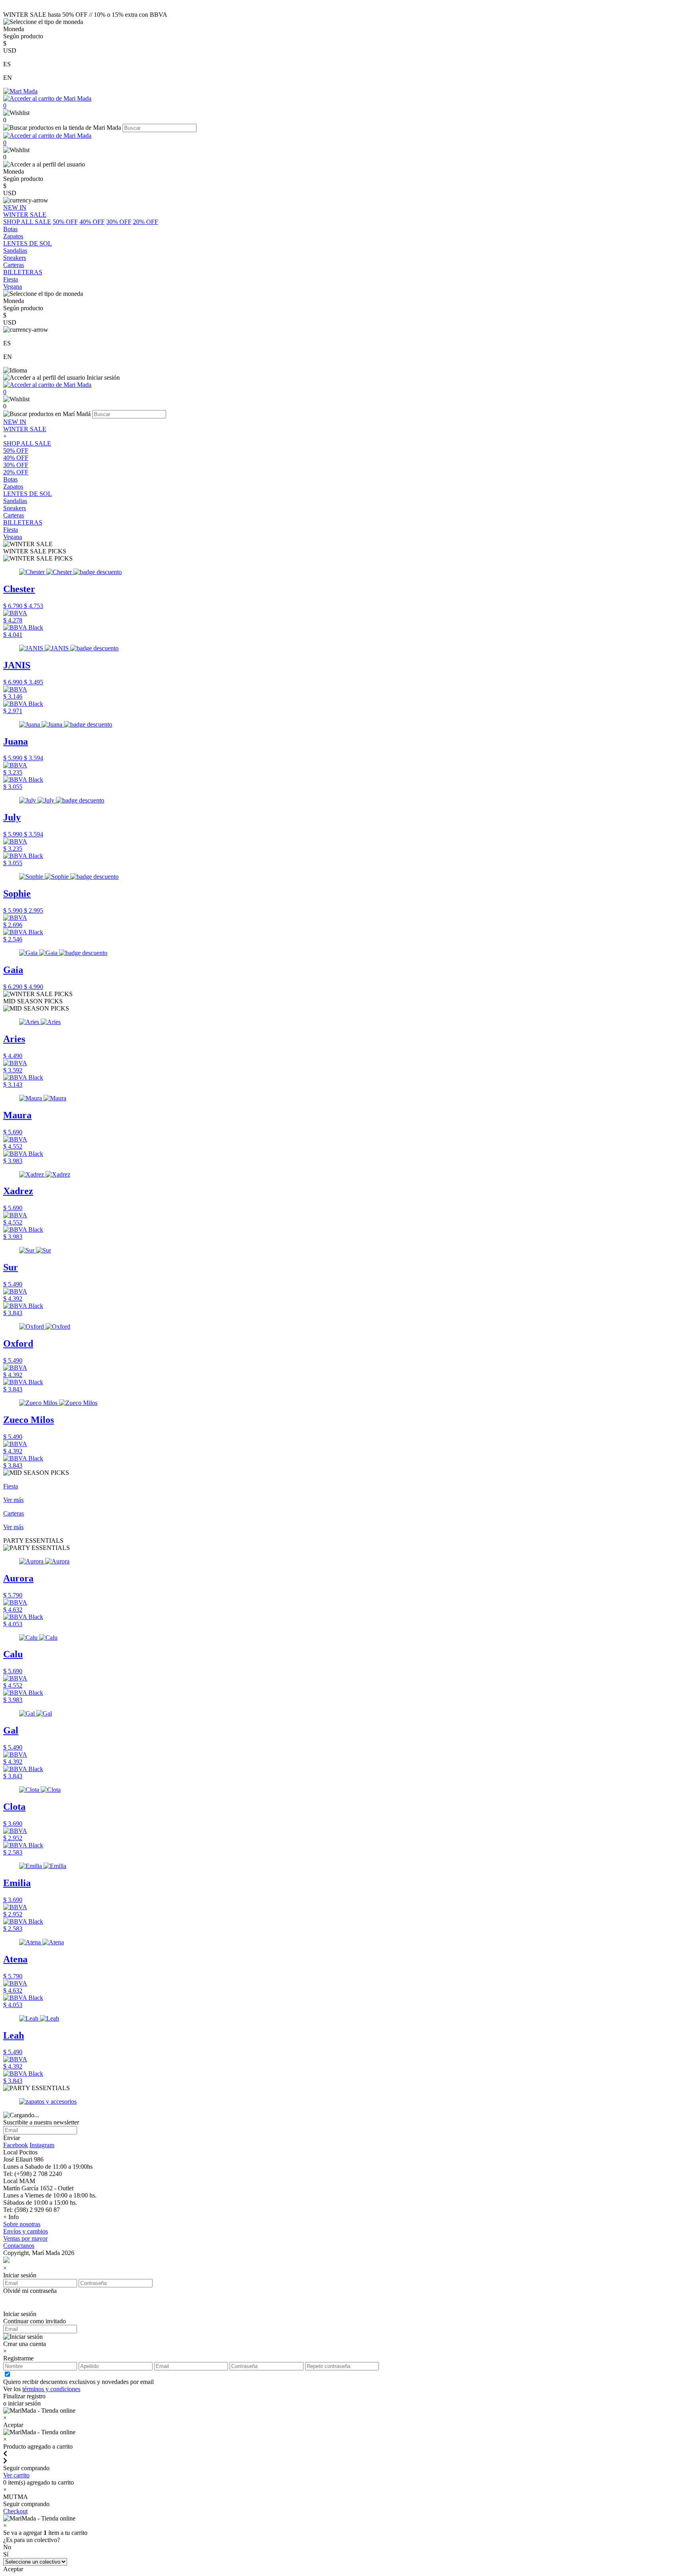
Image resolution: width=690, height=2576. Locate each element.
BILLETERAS (23, 522)
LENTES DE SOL (28, 494)
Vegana (13, 537)
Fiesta (11, 530)
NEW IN (15, 422)
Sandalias (15, 501)
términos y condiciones (51, 2389)
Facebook (16, 2145)
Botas (10, 479)
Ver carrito (16, 2475)
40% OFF (92, 222)
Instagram (42, 2145)
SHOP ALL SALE (27, 222)
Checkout (15, 2511)
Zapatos (13, 486)
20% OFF (146, 222)
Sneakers (15, 508)
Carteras (14, 515)
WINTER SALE (25, 429)
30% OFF (119, 222)
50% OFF (65, 222)
